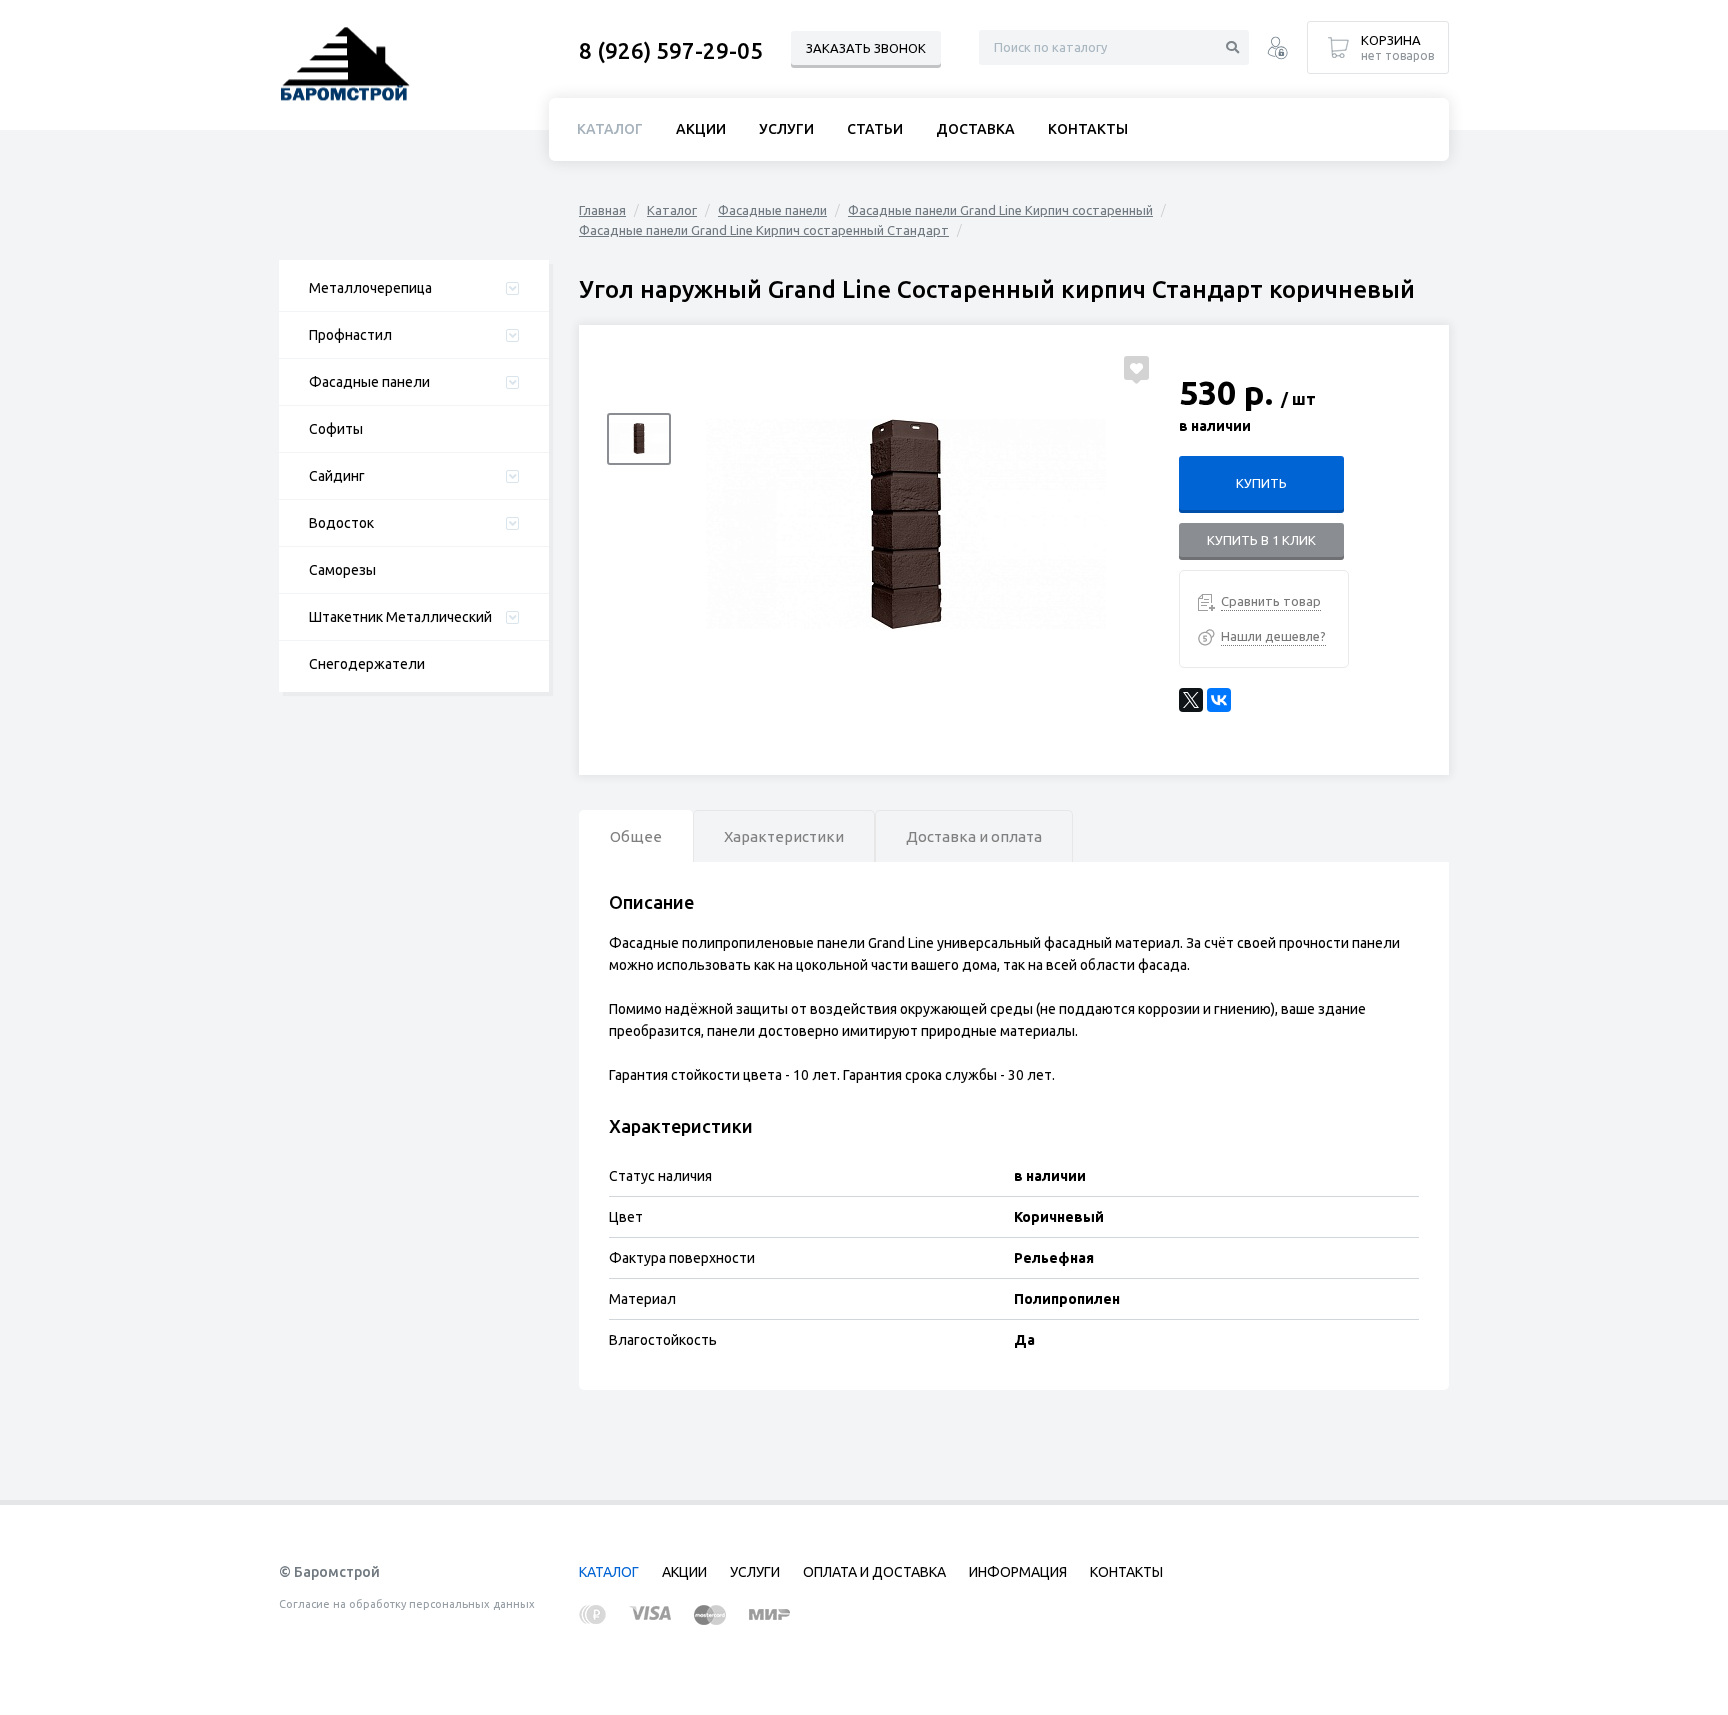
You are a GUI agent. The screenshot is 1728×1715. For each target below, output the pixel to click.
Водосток (341, 523)
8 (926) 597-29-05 (671, 50)
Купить (1261, 483)
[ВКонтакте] (1219, 700)
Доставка (975, 129)
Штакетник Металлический (400, 617)
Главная (602, 210)
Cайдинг (337, 476)
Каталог (672, 210)
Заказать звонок (866, 48)
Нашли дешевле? (1273, 636)
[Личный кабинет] (1277, 50)
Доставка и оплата (974, 836)
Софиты (336, 429)
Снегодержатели (367, 664)
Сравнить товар (1271, 601)
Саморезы (342, 570)
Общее (636, 836)
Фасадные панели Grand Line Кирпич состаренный (1000, 210)
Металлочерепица (370, 288)
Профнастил (350, 335)
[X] (1191, 700)
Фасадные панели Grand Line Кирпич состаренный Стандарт (764, 230)
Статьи (875, 129)
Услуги (786, 129)
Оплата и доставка (874, 1572)
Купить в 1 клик (1261, 540)
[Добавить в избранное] (1136, 368)
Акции (701, 129)
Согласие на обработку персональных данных (407, 1604)
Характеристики (784, 836)
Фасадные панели (369, 382)
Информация (1018, 1572)
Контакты (1088, 129)
